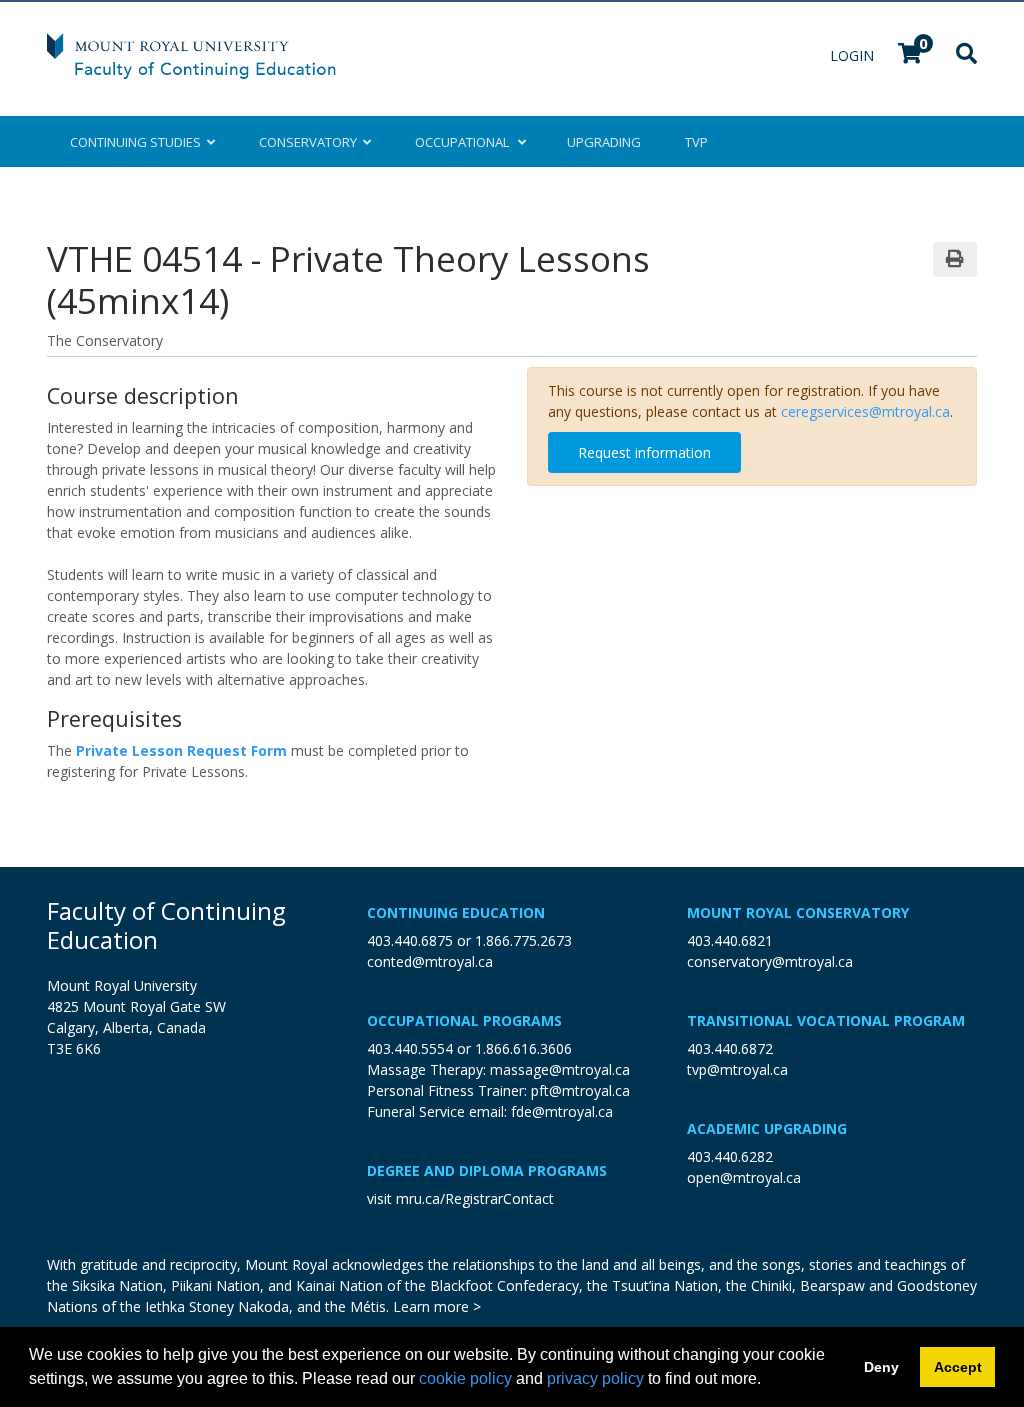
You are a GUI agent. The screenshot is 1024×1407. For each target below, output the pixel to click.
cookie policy (465, 1378)
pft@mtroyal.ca (580, 1090)
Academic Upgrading (767, 1128)
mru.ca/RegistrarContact (475, 1198)
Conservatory (311, 142)
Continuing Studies (138, 142)
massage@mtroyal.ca (560, 1069)
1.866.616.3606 (523, 1048)
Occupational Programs (464, 1020)
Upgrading (604, 142)
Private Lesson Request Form (181, 750)
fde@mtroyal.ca (562, 1111)
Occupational (463, 142)
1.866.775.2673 (523, 940)
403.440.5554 (410, 1048)
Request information (644, 452)
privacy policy (595, 1378)
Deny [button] (881, 1367)
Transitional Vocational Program (826, 1020)
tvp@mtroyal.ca (737, 1069)
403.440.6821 (730, 940)
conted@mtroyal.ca (430, 961)
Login (854, 55)
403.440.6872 (730, 1048)
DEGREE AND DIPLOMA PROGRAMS (487, 1170)
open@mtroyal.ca (744, 1177)
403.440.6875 (410, 940)
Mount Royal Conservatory (798, 912)
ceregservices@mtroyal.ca (865, 411)
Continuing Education (456, 912)
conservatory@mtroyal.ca (770, 961)
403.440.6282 (730, 1156)
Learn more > (437, 1306)
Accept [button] (958, 1367)
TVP (696, 142)
